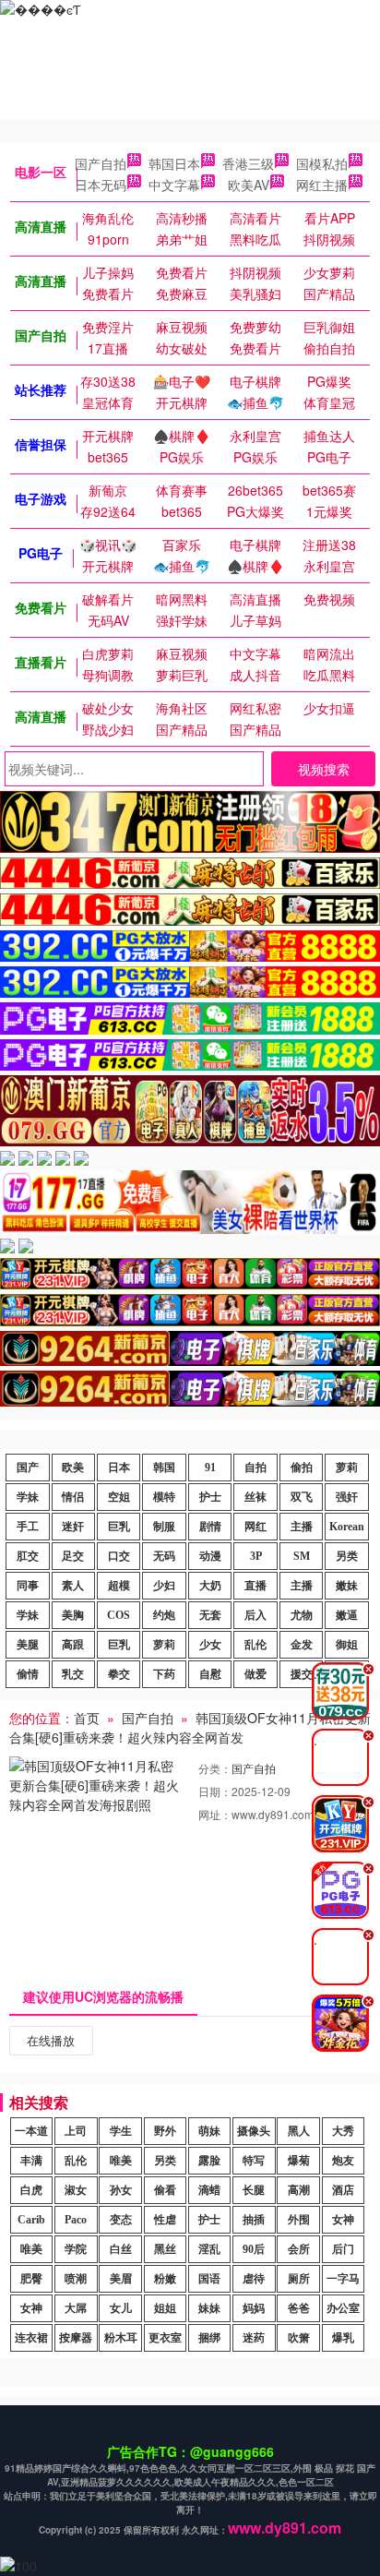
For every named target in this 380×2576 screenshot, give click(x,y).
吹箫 (299, 2338)
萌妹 (209, 2131)
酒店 (343, 2190)
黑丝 (165, 2249)
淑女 (76, 2190)
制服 (164, 1527)
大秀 (343, 2131)
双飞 (302, 1497)
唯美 (121, 2161)
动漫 (210, 1556)
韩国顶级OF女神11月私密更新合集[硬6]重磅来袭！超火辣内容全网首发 (190, 1727)
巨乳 (119, 1527)
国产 (28, 1468)
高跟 (73, 1645)
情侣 (73, 1497)
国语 (209, 2279)
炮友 (343, 2161)
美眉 (121, 2279)
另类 (347, 1556)
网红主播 (322, 185)
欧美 (73, 1468)
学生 (121, 2131)
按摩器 (76, 2338)
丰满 (31, 2161)
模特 (164, 1497)
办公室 (343, 2308)
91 (210, 1468)
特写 (254, 2161)
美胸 (73, 1615)
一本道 (31, 2131)
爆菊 (299, 2161)
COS (119, 1615)
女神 (343, 2220)
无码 (164, 1556)
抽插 (254, 2220)
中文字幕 (174, 185)
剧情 (210, 1527)
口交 (119, 1556)
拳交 (119, 1674)
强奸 (347, 1497)
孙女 (121, 2190)
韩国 (164, 1468)
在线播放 (51, 2040)
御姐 (347, 1645)
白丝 (121, 2249)
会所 (299, 2249)
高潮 (299, 2190)
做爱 (255, 1674)
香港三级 (248, 163)
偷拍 (302, 1468)
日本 (119, 1468)
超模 (119, 1586)
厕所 (299, 2279)
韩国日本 (174, 163)
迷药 (254, 2338)
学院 (76, 2249)
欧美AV (249, 185)
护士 (210, 1497)
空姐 (119, 1497)
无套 (210, 1615)
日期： (215, 1791)
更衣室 (165, 2338)
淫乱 (209, 2249)
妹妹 (209, 2308)
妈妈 (254, 2308)
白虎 (31, 2190)
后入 (255, 1615)
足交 (73, 1556)
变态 (121, 2220)
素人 (73, 1586)
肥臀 (31, 2279)
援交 (302, 1674)
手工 (28, 1527)
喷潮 (76, 2279)
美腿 (28, 1645)
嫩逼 (347, 1615)
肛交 (28, 1556)
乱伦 (255, 1645)
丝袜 (255, 1497)
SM (302, 1556)
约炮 (164, 1615)
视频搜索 (324, 769)
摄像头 (254, 2131)
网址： (215, 1814)
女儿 (121, 2308)
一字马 (343, 2279)
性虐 (165, 2220)
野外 (165, 2131)
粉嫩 (165, 2279)
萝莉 (347, 1468)
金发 (302, 1645)
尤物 (302, 1615)
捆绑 (209, 2338)
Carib (31, 2220)
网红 (255, 1527)
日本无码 (101, 185)
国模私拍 (322, 163)
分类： (215, 1768)
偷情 (28, 1674)
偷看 (165, 2190)
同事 (28, 1586)
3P (256, 1556)
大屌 (76, 2308)
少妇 (164, 1586)
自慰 (210, 1674)
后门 (343, 2249)
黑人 (299, 2131)
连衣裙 (31, 2338)
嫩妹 (347, 1586)
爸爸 (299, 2308)
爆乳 (343, 2338)
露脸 (209, 2161)
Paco (76, 2220)
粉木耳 (121, 2338)
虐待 (254, 2279)
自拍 (255, 1468)
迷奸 (73, 1527)
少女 (210, 1645)
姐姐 (165, 2308)
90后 (254, 2249)
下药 (164, 1674)
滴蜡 (209, 2190)
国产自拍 (101, 163)
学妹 (28, 1497)
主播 (302, 1527)
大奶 (210, 1586)
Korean (347, 1527)
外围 (299, 2220)
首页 (87, 1718)
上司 (76, 2131)
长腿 (254, 2190)
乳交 (73, 1674)
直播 (255, 1586)
